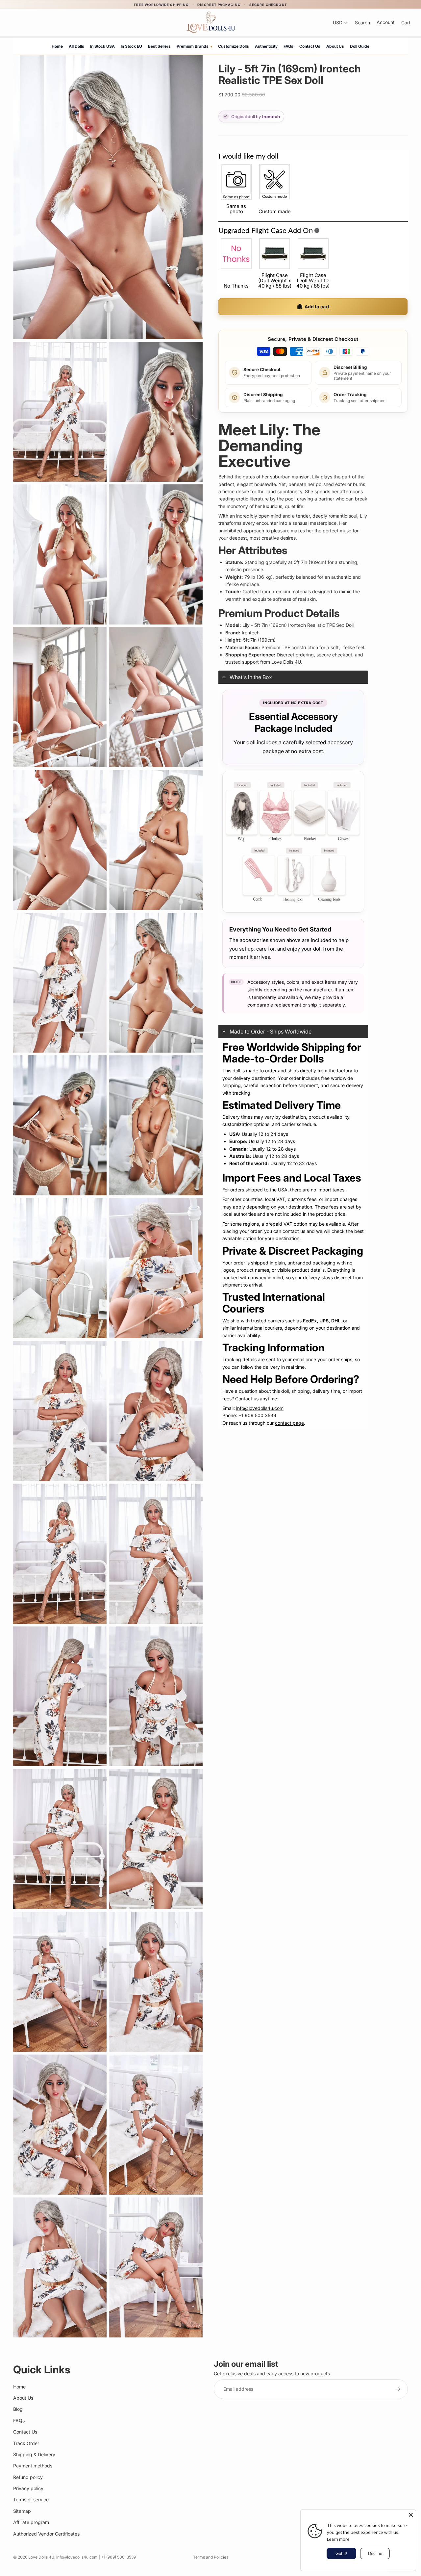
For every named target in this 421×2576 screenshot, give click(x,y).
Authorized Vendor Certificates (46, 2533)
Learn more (338, 2539)
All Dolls (76, 46)
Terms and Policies (211, 2557)
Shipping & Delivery (34, 2454)
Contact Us (310, 46)
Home (57, 46)
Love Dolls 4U (41, 2557)
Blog (18, 2409)
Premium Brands (194, 46)
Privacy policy (28, 2488)
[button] (293, 677)
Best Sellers (159, 46)
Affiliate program (31, 2522)
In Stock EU (131, 46)
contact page (289, 1423)
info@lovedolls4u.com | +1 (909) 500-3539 (96, 2557)
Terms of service (31, 2499)
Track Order (26, 2443)
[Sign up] (398, 2389)
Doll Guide (360, 46)
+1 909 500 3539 (257, 1415)
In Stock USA (102, 46)
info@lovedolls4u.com (260, 1408)
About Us (335, 46)
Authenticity (266, 46)
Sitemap (22, 2511)
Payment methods (33, 2466)
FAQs (288, 46)
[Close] (411, 2515)
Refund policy (28, 2477)
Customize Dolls (234, 46)
